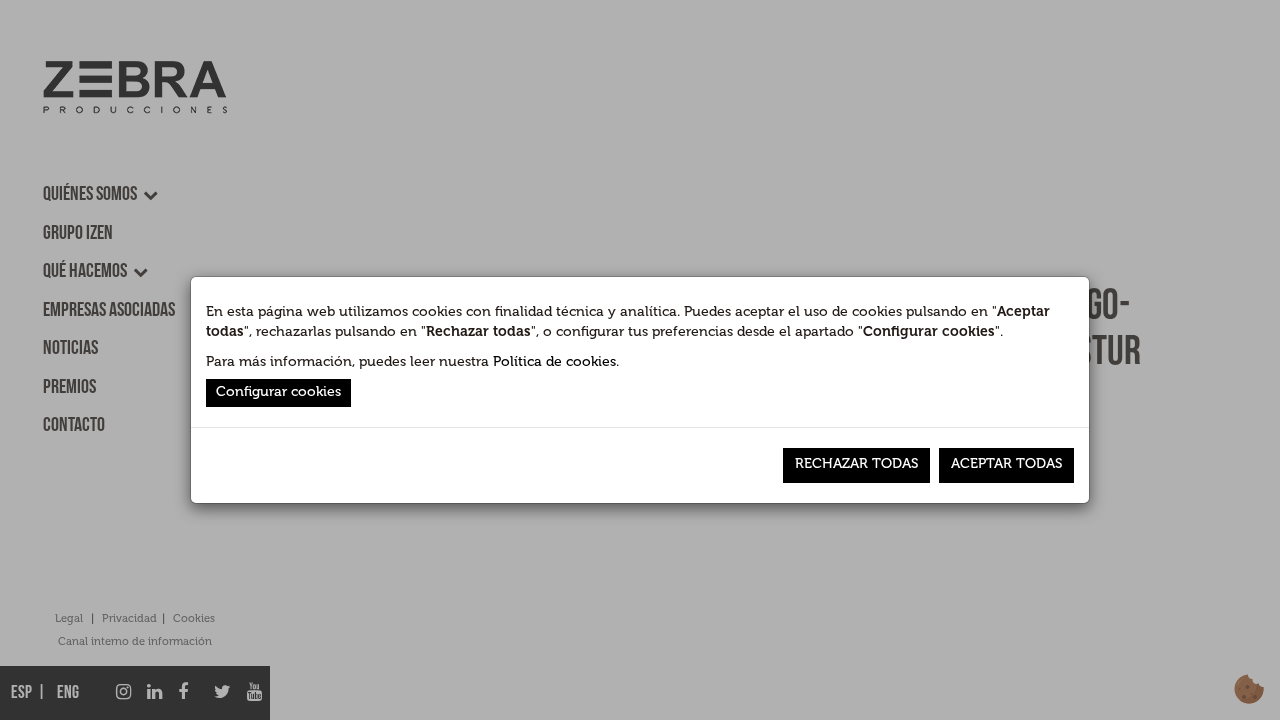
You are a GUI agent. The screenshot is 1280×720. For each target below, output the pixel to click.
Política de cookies (554, 361)
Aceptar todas (1006, 463)
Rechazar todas (856, 463)
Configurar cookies (278, 391)
